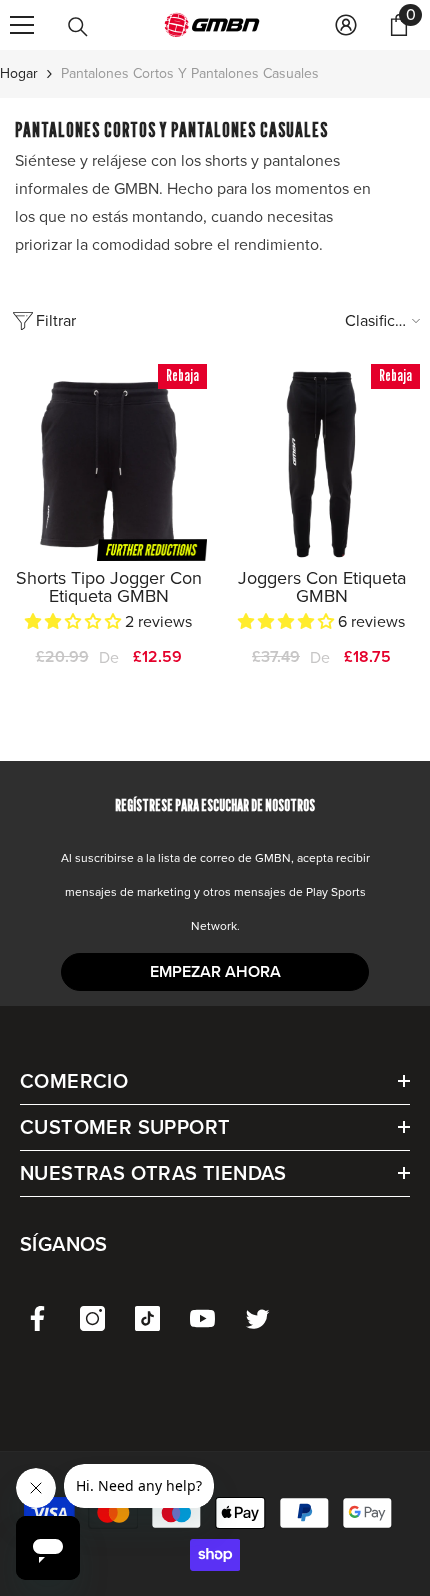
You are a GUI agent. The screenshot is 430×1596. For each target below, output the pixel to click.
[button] (75, 621)
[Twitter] (257, 1318)
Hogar (19, 73)
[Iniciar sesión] (346, 25)
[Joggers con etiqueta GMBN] (321, 462)
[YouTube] (202, 1318)
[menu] (22, 25)
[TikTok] (147, 1318)
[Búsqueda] (78, 27)
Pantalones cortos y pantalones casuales (190, 73)
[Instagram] (92, 1318)
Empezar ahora (215, 971)
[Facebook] (37, 1318)
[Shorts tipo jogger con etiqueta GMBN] (108, 462)
